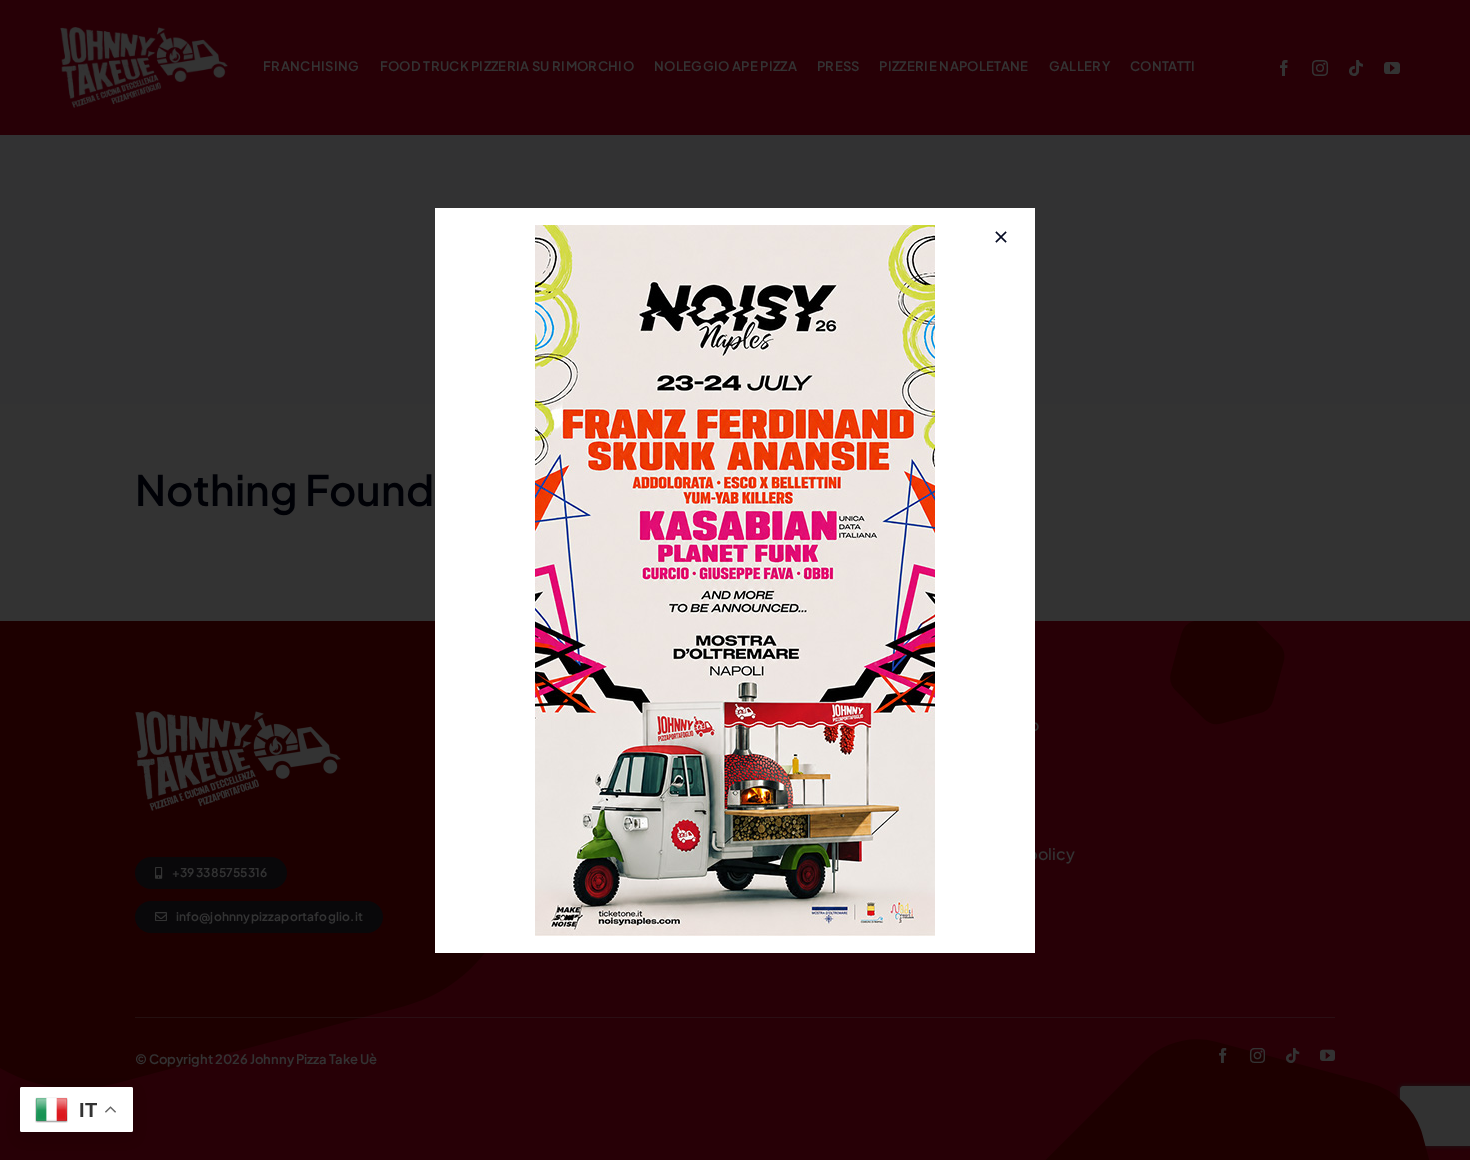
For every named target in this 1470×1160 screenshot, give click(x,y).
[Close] (1001, 237)
